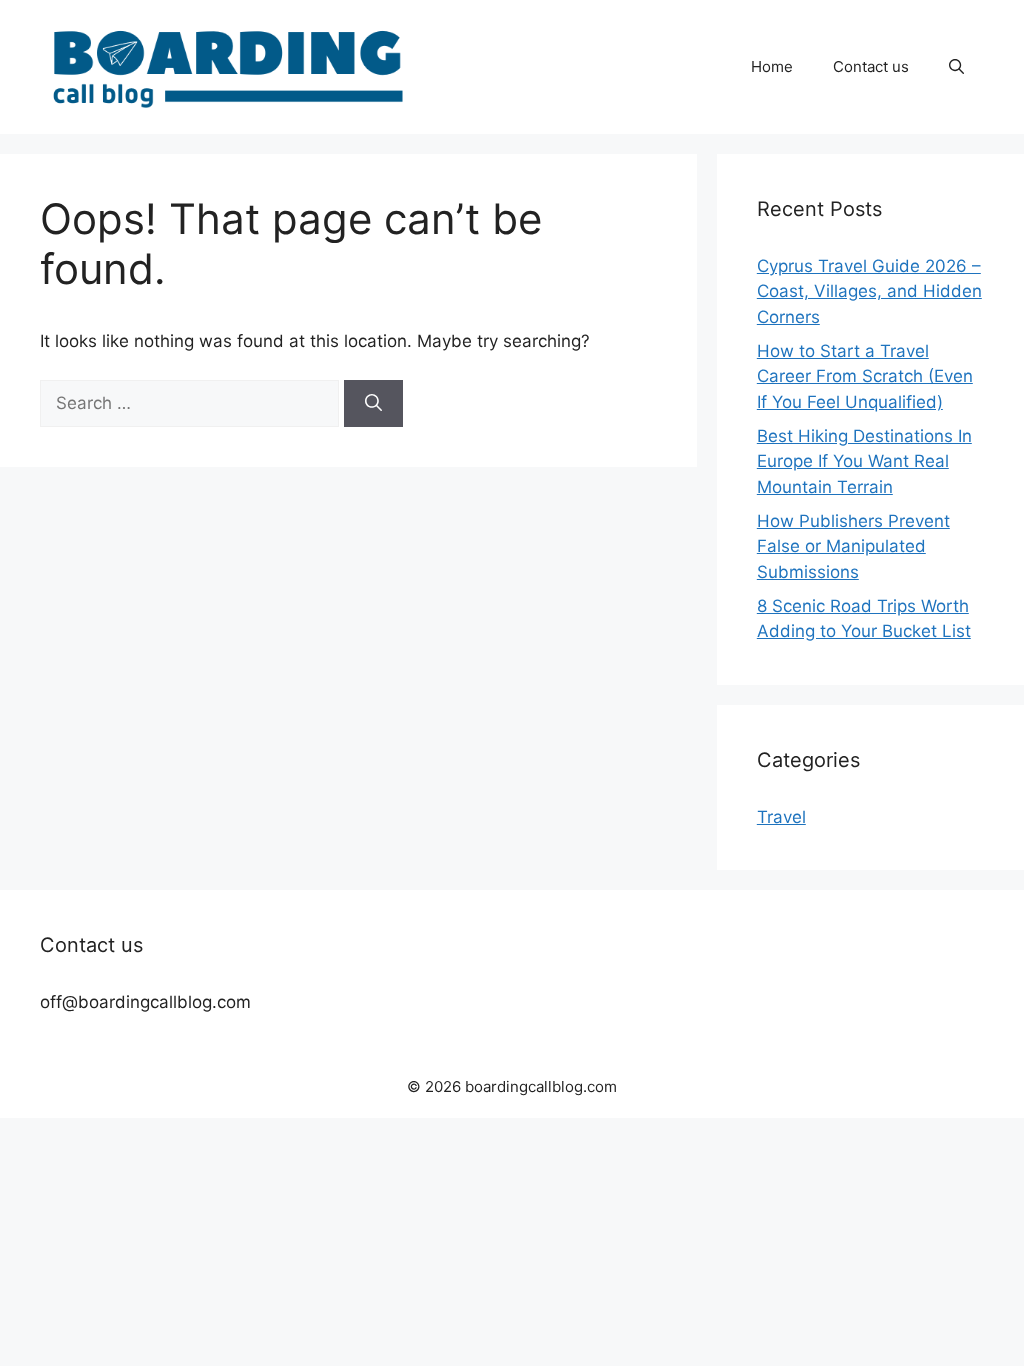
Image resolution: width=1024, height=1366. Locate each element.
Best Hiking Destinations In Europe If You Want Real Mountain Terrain (864, 461)
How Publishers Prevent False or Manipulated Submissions (853, 546)
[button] (956, 67)
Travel (781, 817)
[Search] (373, 404)
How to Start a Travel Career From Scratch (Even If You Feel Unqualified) (865, 376)
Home (772, 66)
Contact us (871, 66)
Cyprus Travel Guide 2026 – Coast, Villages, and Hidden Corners (869, 291)
